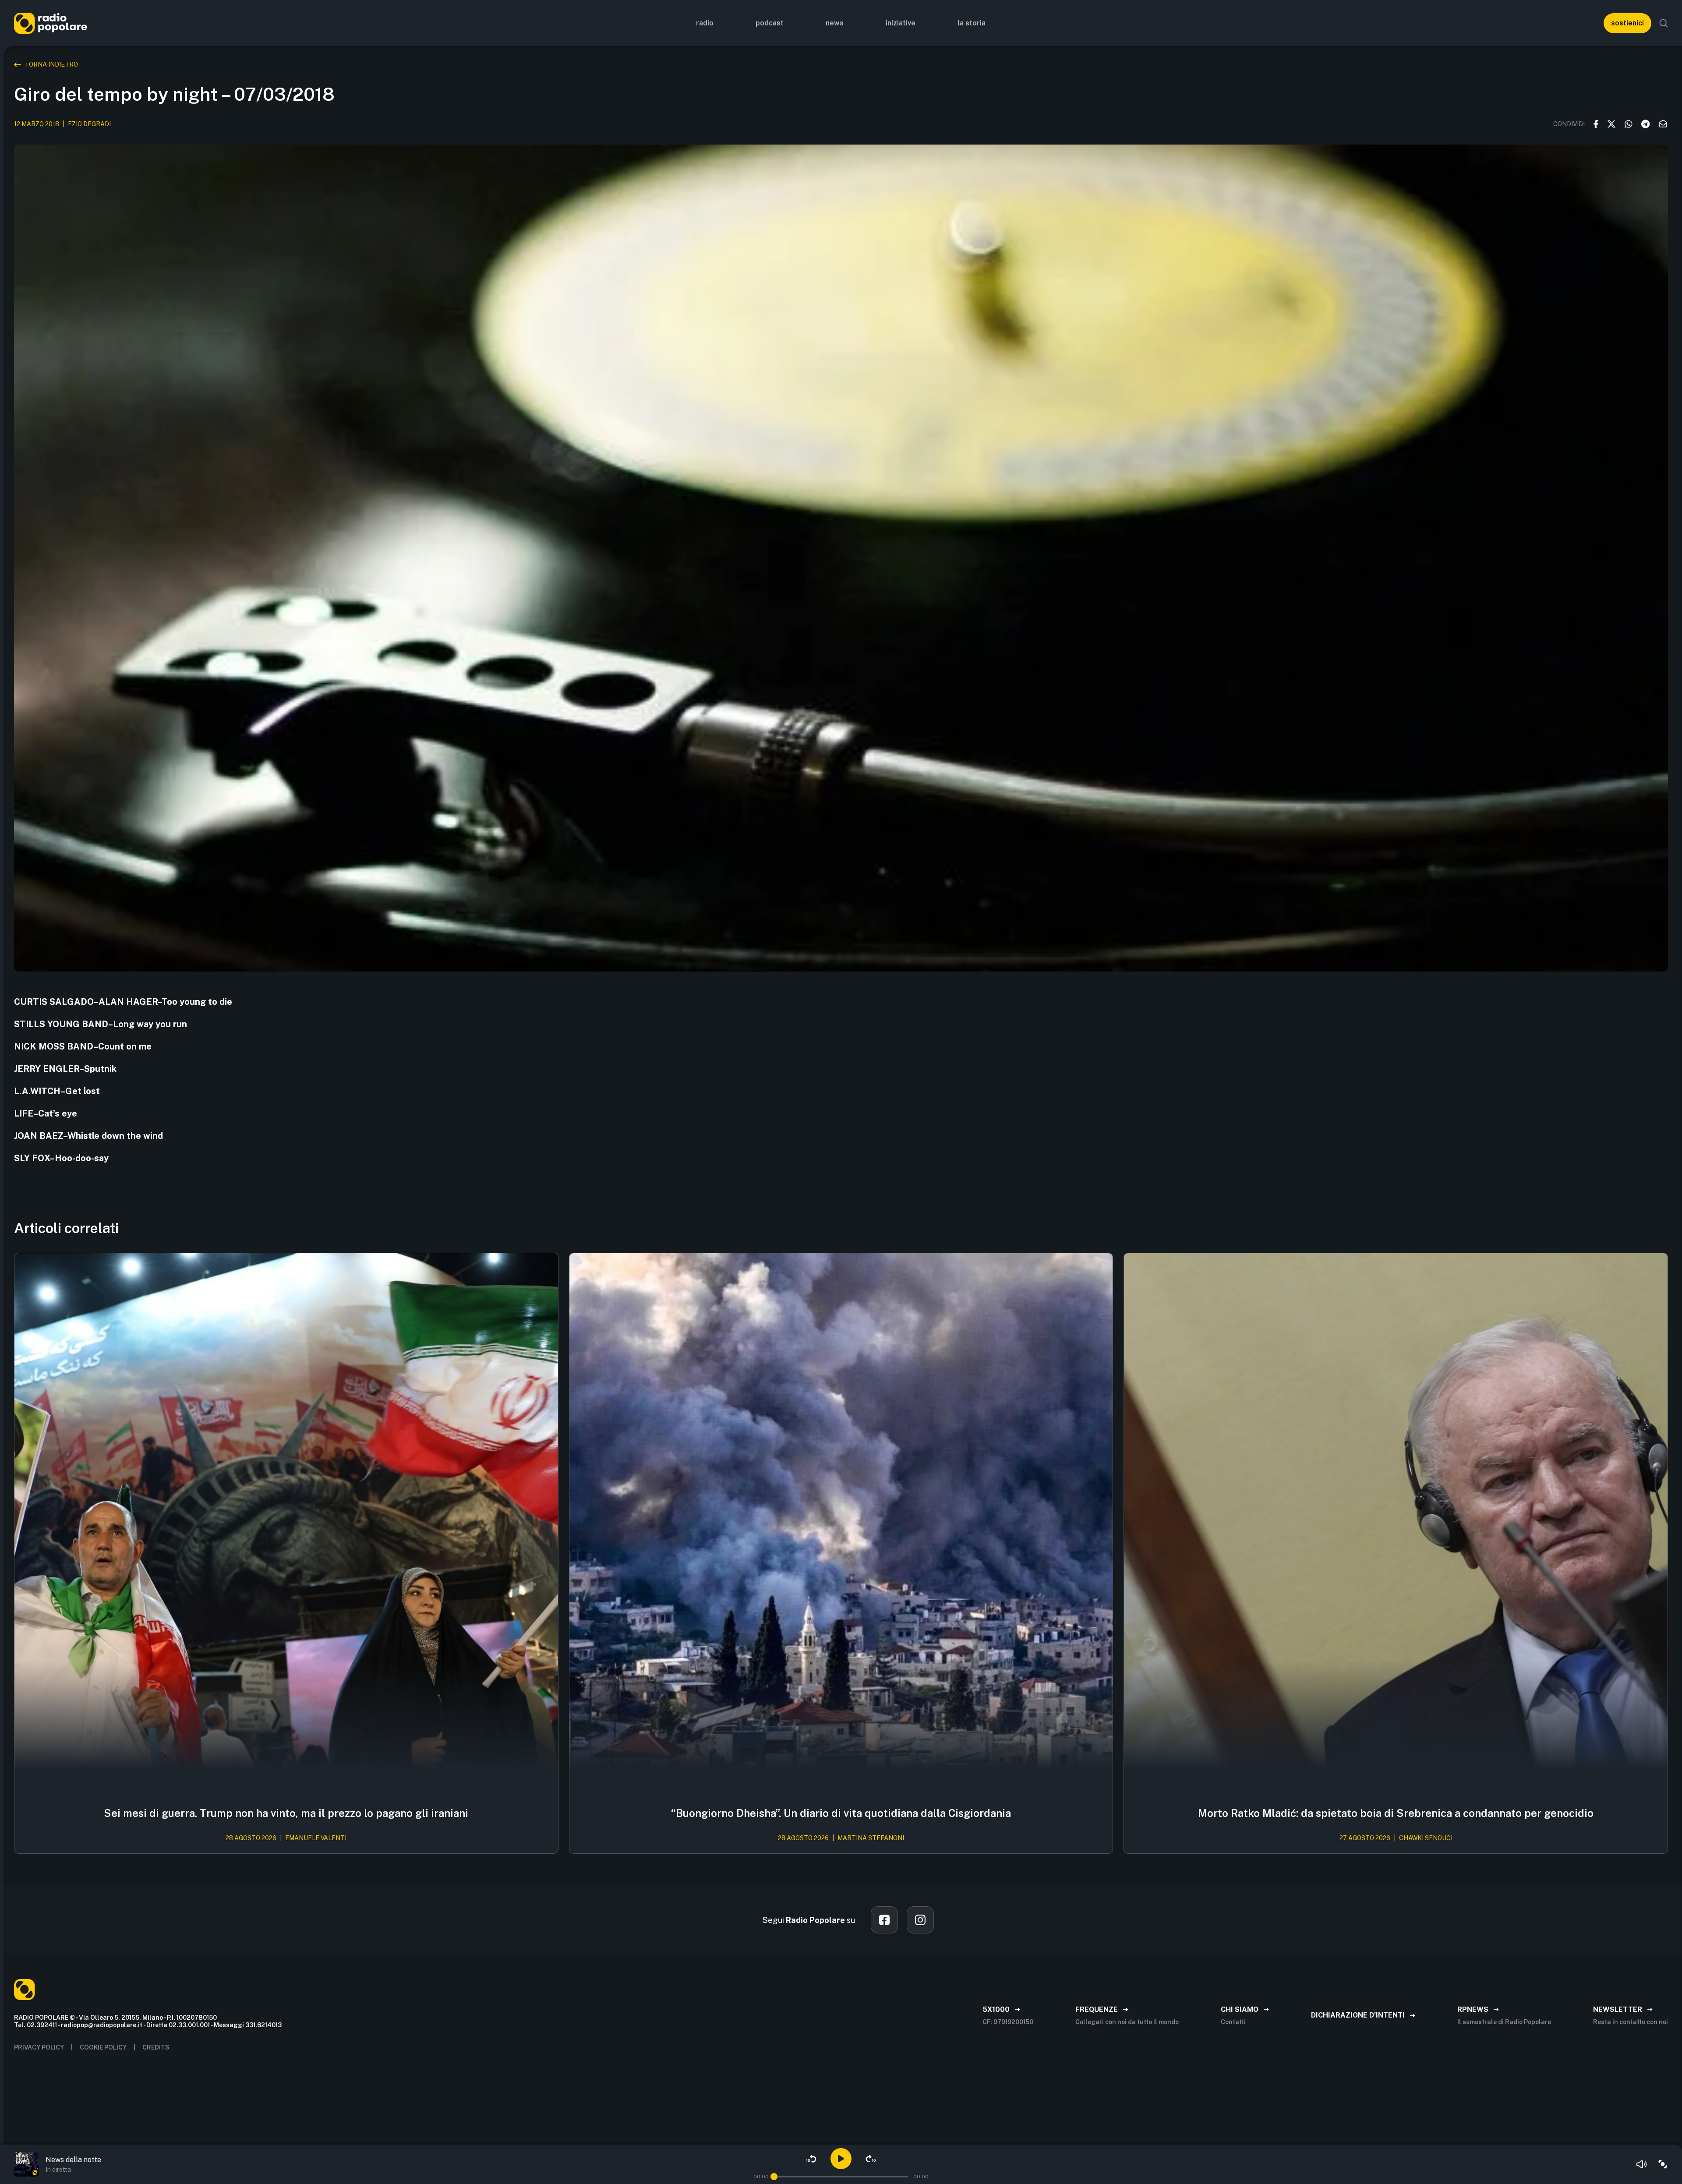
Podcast (770, 23)
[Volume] (1642, 2164)
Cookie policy (103, 2047)
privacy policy (39, 2047)
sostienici (1627, 23)
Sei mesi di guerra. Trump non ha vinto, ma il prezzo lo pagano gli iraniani (286, 1813)
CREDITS (156, 2047)
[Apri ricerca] (1664, 23)
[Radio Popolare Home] (51, 23)
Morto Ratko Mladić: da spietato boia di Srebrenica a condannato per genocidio (1396, 1813)
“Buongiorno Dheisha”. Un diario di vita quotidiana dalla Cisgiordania (841, 1813)
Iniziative (901, 23)
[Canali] (1663, 2164)
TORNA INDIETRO (51, 64)
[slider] (774, 2177)
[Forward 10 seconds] (871, 2159)
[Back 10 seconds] (811, 2159)
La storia (972, 23)
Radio (705, 23)
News (835, 23)
